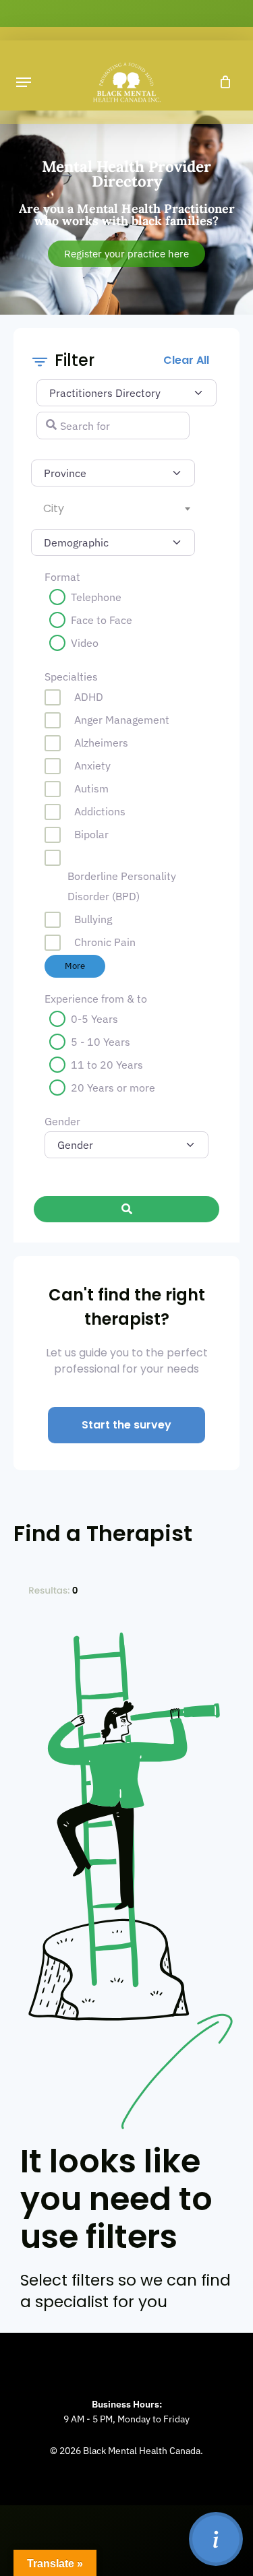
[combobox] (113, 509)
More (75, 966)
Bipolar (91, 834)
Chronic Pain (105, 942)
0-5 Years (94, 1019)
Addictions (100, 811)
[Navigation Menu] (24, 82)
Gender (62, 1121)
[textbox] (116, 509)
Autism (91, 788)
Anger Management (122, 720)
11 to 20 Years (107, 1065)
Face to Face (102, 620)
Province (66, 470)
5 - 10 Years (101, 1042)
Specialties (71, 677)
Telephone (96, 597)
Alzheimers (101, 743)
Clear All (186, 360)
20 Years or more (113, 1088)
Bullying (93, 919)
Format (62, 577)
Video (85, 643)
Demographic (63, 539)
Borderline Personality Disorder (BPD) (122, 886)
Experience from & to (96, 999)
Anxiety (92, 765)
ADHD (89, 697)
